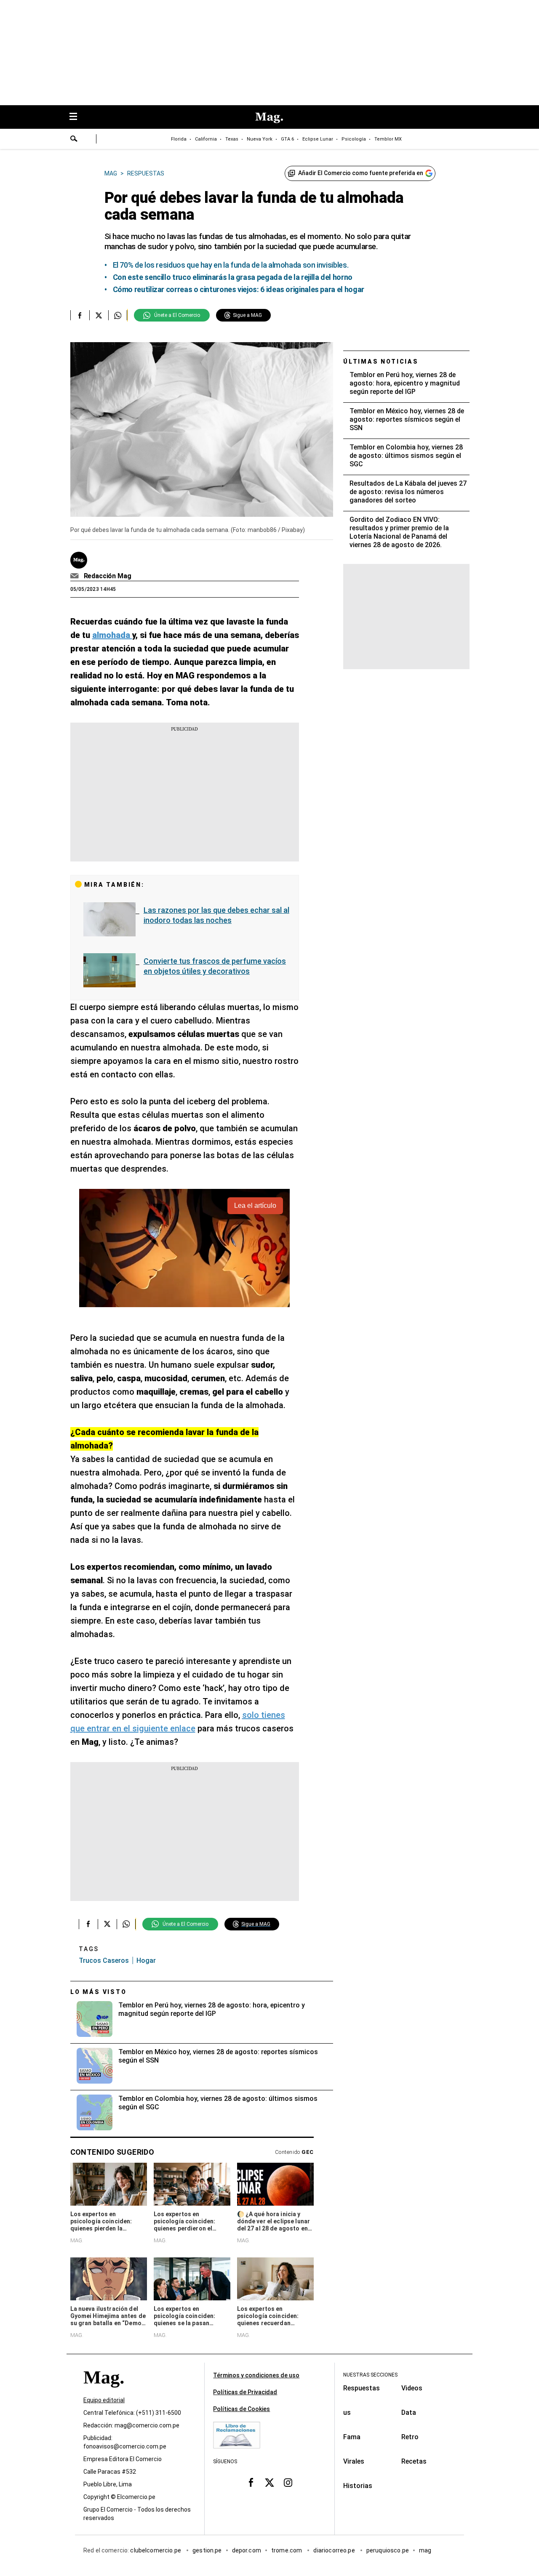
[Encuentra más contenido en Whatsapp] (118, 315)
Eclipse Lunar (318, 139)
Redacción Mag (108, 576)
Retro (410, 2437)
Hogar (146, 1961)
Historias (358, 2486)
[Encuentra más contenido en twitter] (99, 315)
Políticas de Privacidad (245, 2392)
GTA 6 (287, 139)
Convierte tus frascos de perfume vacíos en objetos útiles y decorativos (215, 966)
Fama (352, 2437)
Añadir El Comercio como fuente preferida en (361, 173)
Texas (232, 139)
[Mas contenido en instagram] (288, 2483)
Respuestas (362, 2388)
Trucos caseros (104, 1961)
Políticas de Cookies (241, 2409)
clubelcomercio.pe (156, 2550)
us (347, 2413)
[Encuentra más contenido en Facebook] (80, 315)
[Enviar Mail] (76, 576)
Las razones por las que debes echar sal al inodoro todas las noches (216, 915)
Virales (354, 2461)
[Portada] (104, 2392)
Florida (179, 139)
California (206, 139)
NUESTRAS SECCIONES (370, 2375)
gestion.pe (207, 2550)
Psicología (354, 139)
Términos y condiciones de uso (256, 2375)
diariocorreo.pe (335, 2550)
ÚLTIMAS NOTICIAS (381, 362)
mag (425, 2550)
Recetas (414, 2461)
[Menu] (77, 117)
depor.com (247, 2550)
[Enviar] (74, 140)
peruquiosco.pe (388, 2550)
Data (409, 2413)
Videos (412, 2388)
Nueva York (260, 139)
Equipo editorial (104, 2400)
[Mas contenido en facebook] (251, 2483)
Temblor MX (388, 139)
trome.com (287, 2550)
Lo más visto (99, 1992)
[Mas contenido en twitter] (269, 2483)
